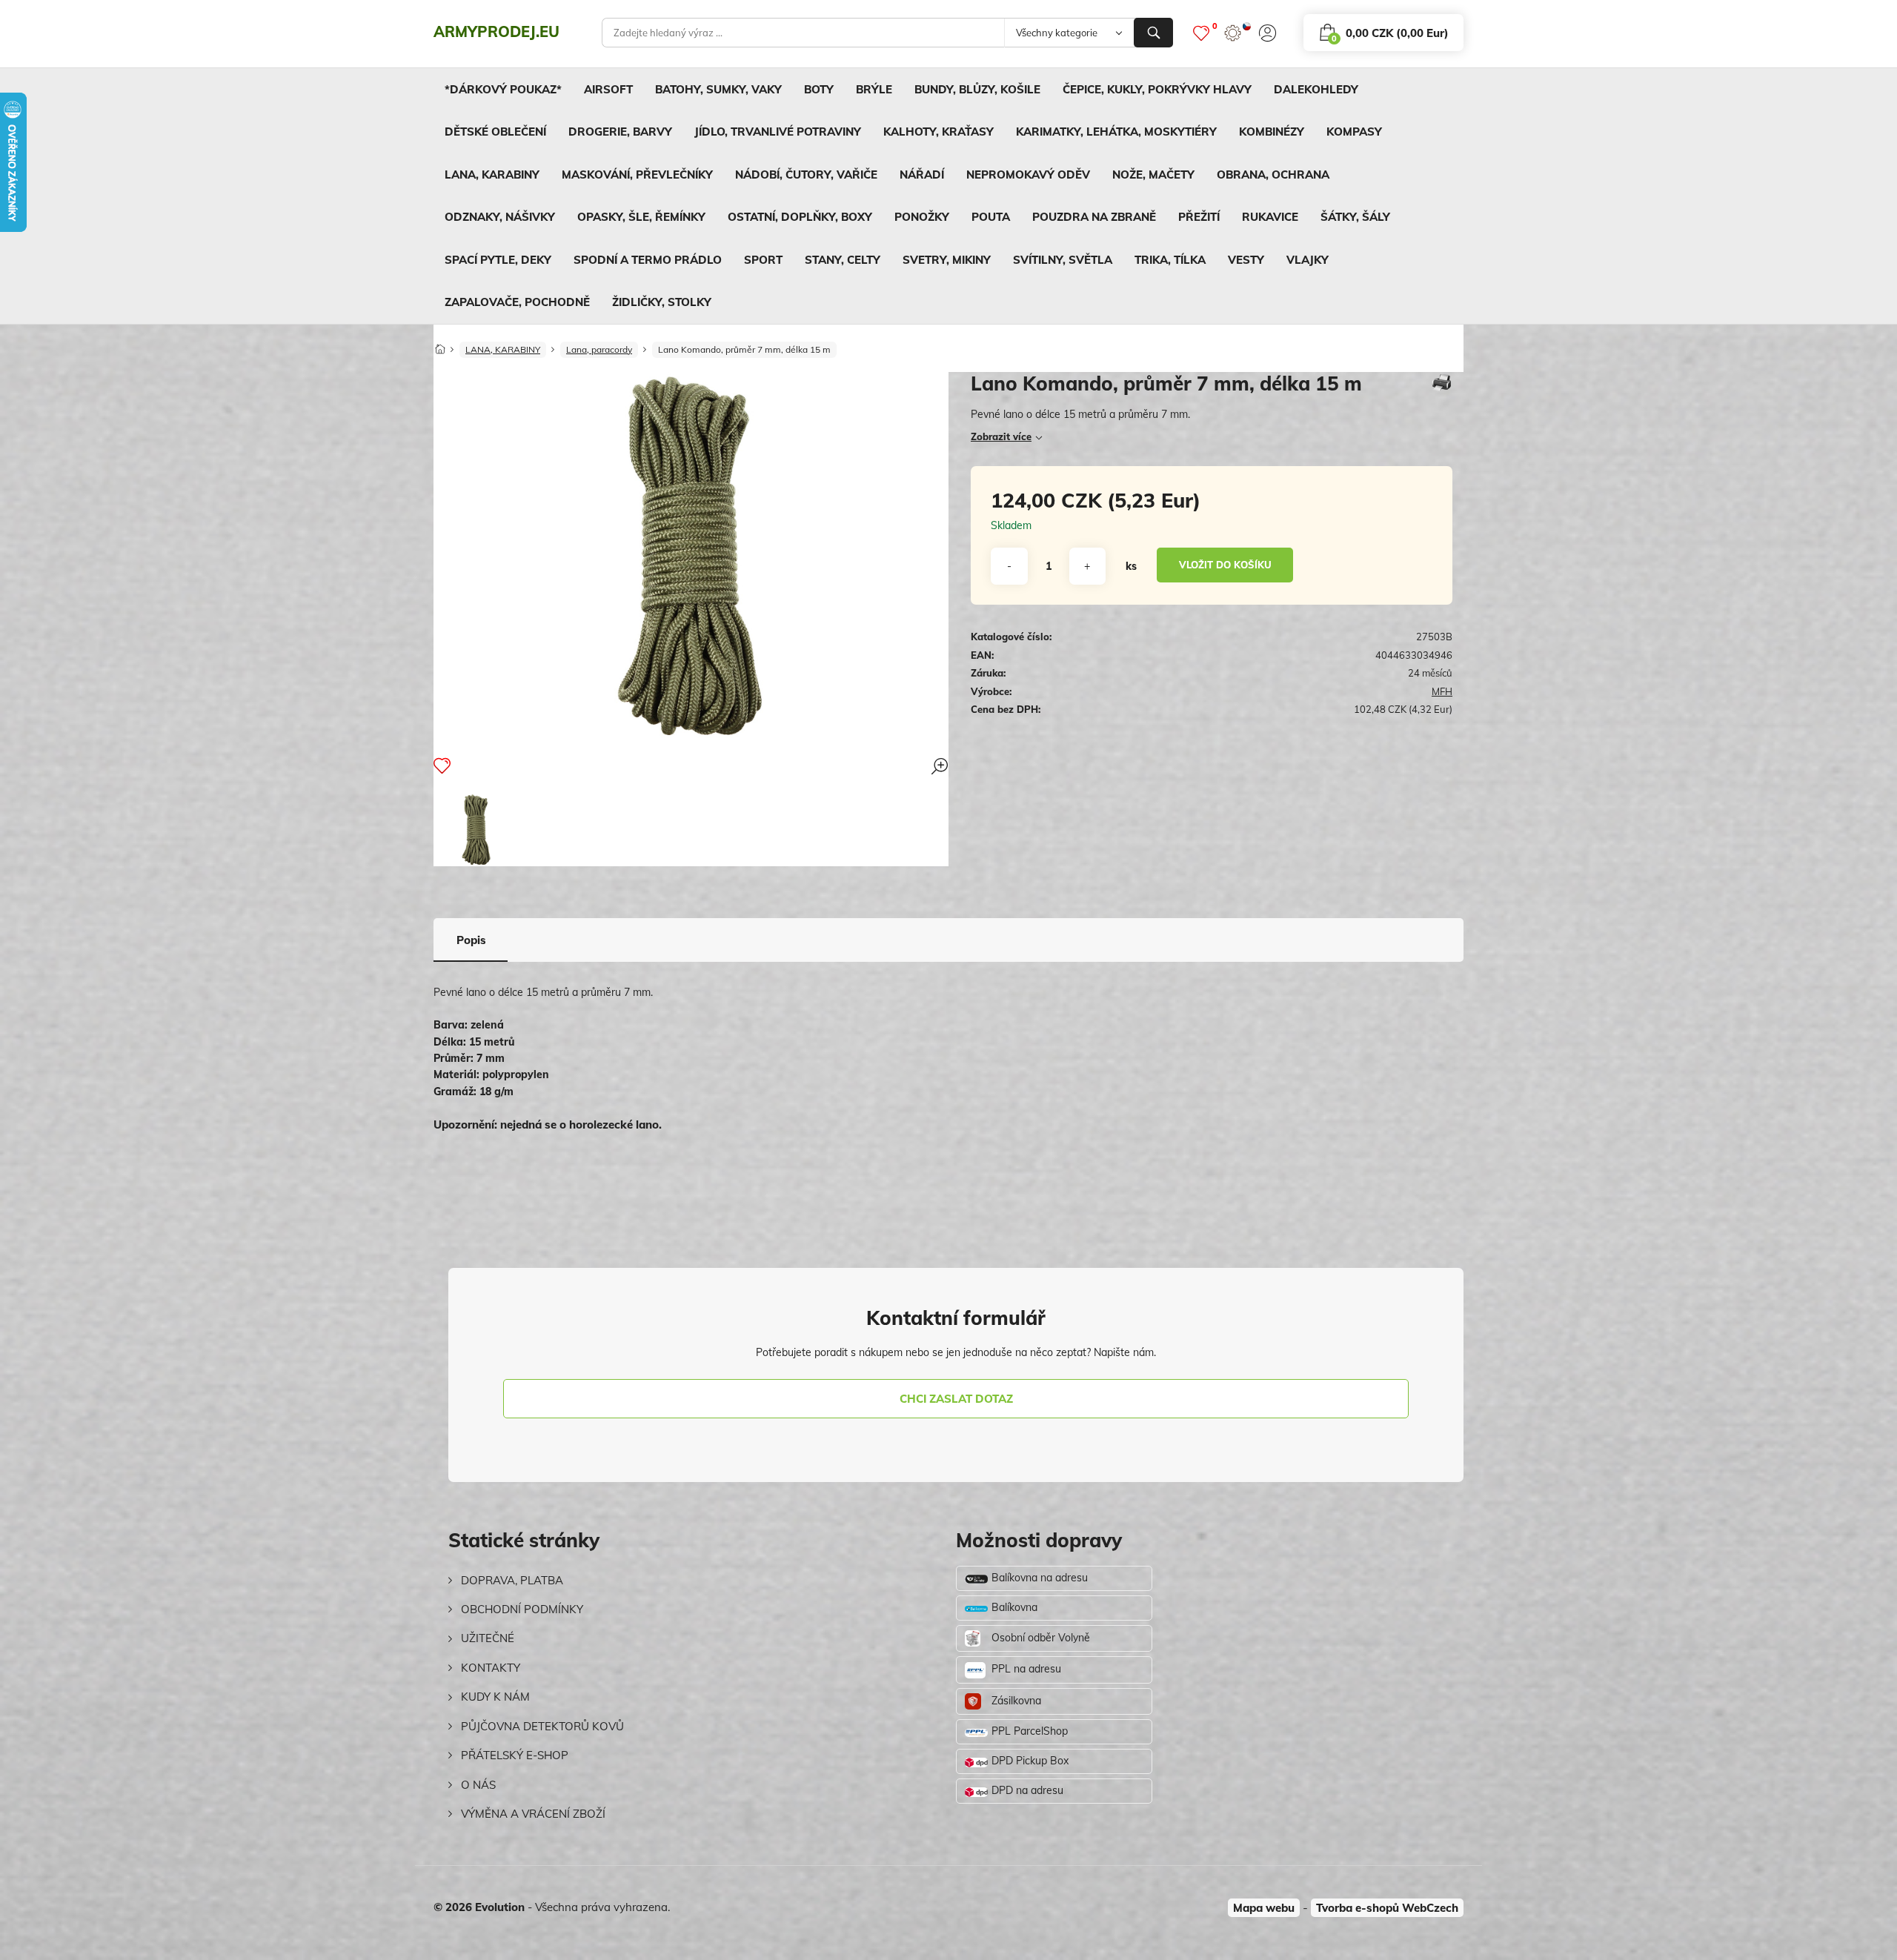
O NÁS (478, 1785)
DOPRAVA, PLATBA (512, 1580)
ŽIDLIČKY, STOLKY (662, 302)
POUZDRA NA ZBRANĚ (1094, 217)
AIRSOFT (608, 89)
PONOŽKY (922, 217)
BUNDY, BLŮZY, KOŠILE (977, 89)
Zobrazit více (1001, 436)
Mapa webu (1264, 1908)
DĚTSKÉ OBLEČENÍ (495, 132)
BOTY (819, 89)
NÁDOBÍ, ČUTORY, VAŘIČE (806, 175)
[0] (1201, 33)
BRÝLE (874, 89)
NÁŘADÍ (922, 175)
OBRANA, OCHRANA (1273, 175)
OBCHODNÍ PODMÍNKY (522, 1609)
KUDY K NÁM (495, 1697)
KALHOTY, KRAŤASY (938, 132)
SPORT (763, 260)
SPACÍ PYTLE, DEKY (498, 260)
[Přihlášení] (1268, 33)
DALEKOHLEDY (1316, 89)
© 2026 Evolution (479, 1907)
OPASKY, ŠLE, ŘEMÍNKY (641, 217)
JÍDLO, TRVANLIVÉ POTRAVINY (778, 132)
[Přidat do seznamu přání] (442, 765)
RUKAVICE (1270, 217)
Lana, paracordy (599, 349)
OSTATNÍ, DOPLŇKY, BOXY (800, 217)
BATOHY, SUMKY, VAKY (718, 89)
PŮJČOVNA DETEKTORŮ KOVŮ (542, 1726)
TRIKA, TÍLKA (1170, 260)
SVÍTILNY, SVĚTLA (1063, 260)
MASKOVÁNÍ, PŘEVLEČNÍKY (637, 175)
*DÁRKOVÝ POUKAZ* (503, 89)
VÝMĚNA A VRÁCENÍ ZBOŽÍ (533, 1814)
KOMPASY (1354, 132)
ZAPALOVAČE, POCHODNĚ (517, 302)
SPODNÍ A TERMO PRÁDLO (648, 260)
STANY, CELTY (843, 260)
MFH (1442, 691)
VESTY (1246, 260)
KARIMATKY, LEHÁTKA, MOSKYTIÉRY (1116, 132)
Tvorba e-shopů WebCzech (1387, 1908)
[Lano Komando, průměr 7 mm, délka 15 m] (476, 830)
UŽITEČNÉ (488, 1638)
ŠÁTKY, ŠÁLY (1355, 217)
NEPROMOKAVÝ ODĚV (1028, 175)
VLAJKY (1308, 260)
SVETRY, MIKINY (947, 260)
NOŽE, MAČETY (1153, 175)
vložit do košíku (1225, 565)
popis (471, 940)
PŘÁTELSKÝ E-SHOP (515, 1755)
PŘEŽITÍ (1199, 217)
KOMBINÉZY (1272, 132)
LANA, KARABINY (492, 175)
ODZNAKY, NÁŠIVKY (500, 217)
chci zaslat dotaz (956, 1399)
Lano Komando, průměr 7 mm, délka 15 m (744, 349)
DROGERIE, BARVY (620, 132)
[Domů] (440, 345)
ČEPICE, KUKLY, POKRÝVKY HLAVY (1157, 89)
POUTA (991, 217)
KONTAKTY (491, 1668)
